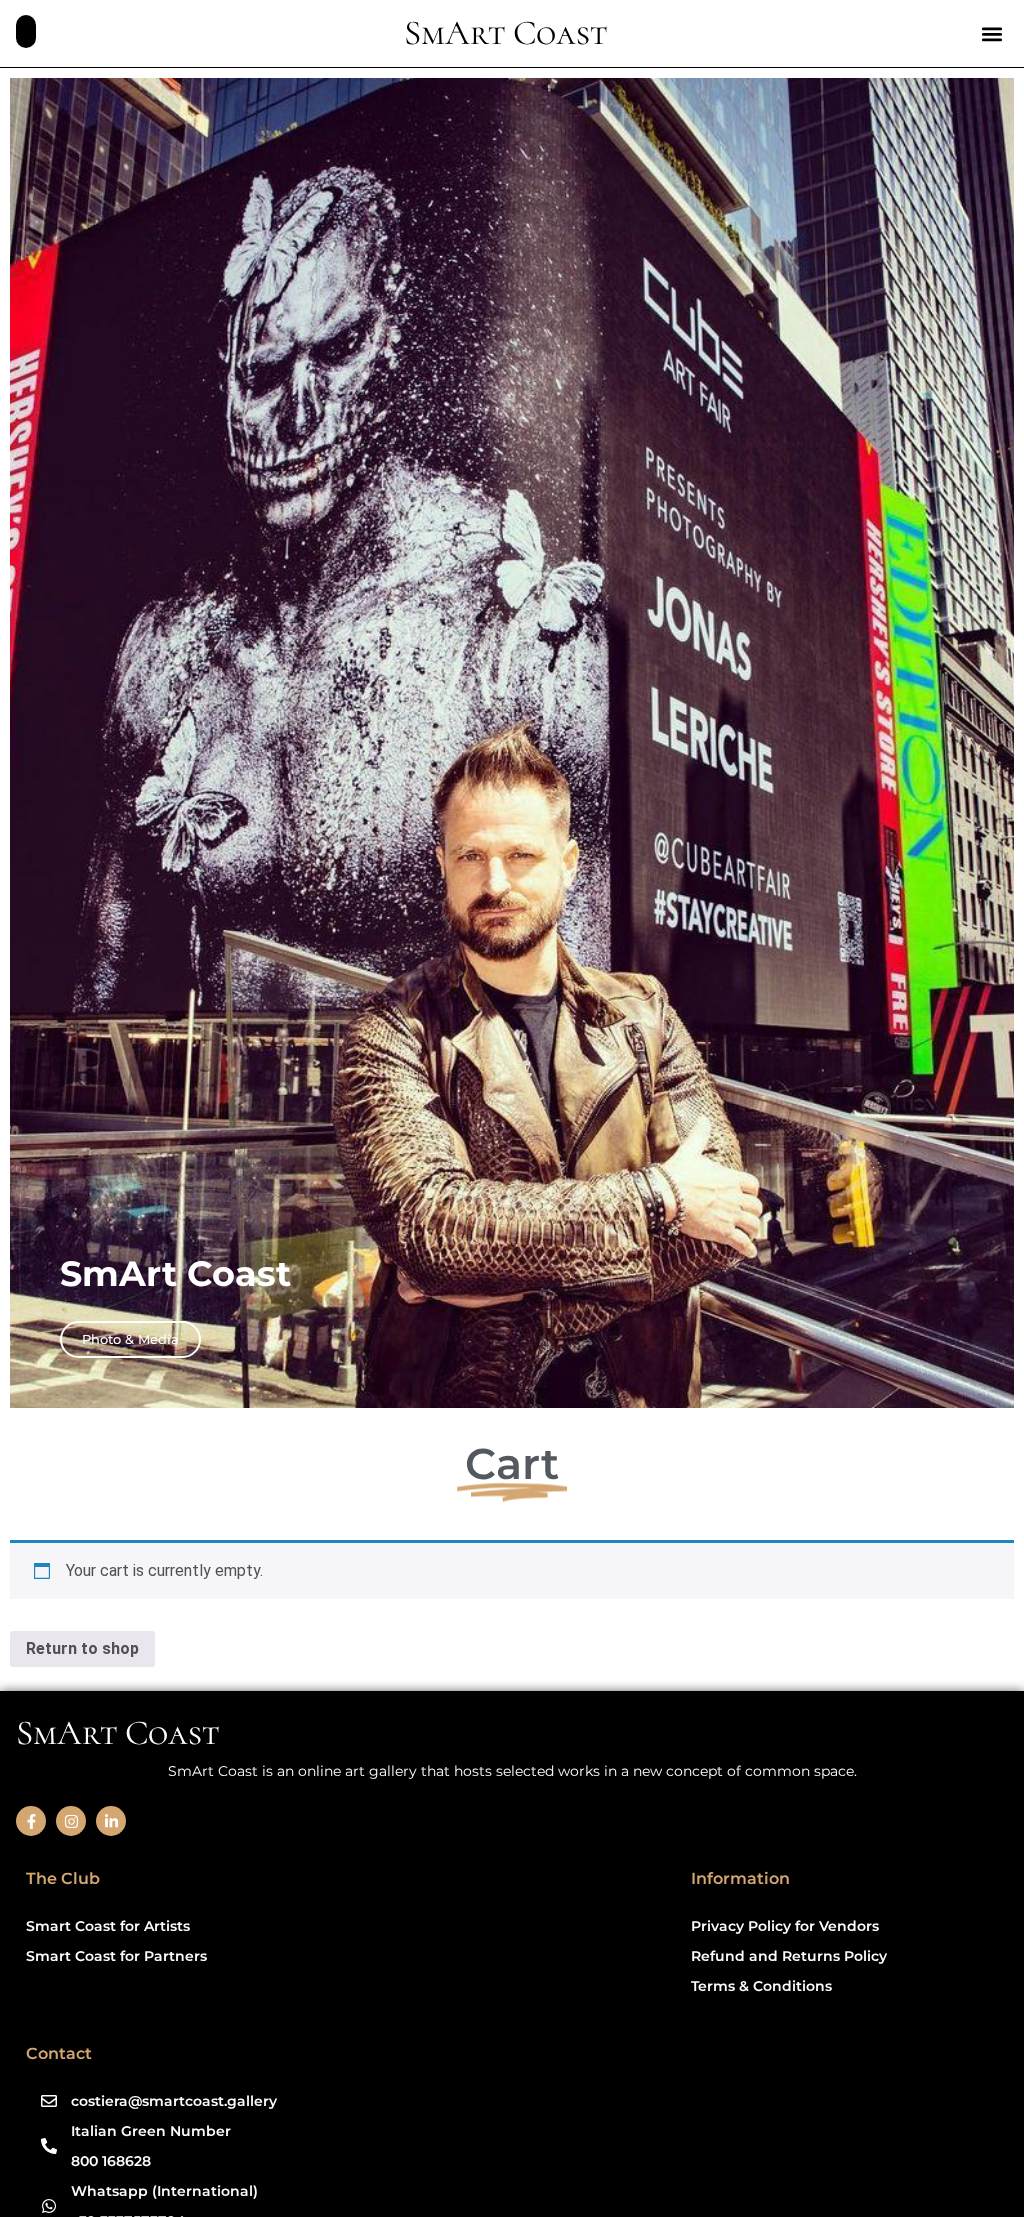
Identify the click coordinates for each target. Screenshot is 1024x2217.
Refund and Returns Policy (789, 1956)
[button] (991, 33)
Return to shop (82, 1648)
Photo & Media (130, 1339)
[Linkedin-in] (111, 1821)
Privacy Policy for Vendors (785, 1926)
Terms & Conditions (761, 1986)
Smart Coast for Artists (108, 1926)
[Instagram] (71, 1821)
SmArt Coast (505, 33)
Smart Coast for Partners (116, 1956)
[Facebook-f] (31, 1821)
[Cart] (26, 31)
